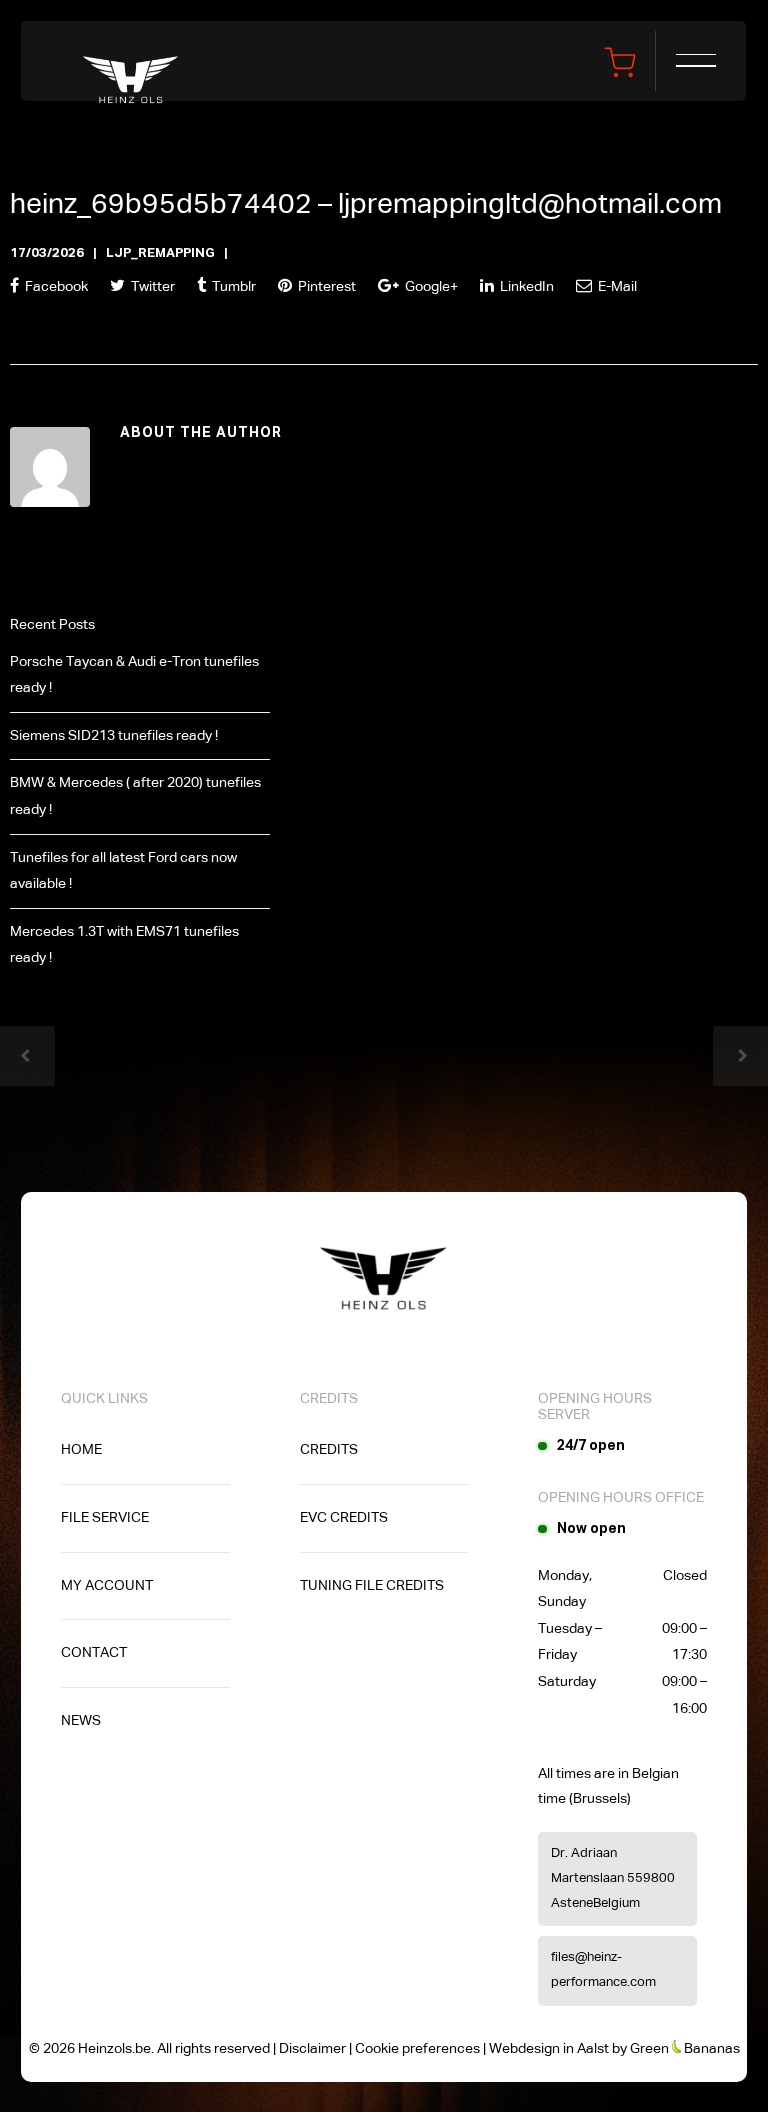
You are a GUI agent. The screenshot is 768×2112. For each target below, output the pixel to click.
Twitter (151, 287)
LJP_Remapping (160, 253)
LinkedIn (525, 287)
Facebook (55, 287)
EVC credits (344, 1518)
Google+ (430, 287)
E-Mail (616, 287)
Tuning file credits (372, 1586)
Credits (329, 1450)
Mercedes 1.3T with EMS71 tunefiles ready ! (124, 945)
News (81, 1721)
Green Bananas (685, 2049)
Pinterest (325, 287)
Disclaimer (312, 2049)
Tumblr (232, 287)
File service (105, 1518)
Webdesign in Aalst (549, 2049)
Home (81, 1450)
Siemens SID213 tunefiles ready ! (114, 736)
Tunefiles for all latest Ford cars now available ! (123, 871)
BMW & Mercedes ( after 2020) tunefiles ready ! (135, 796)
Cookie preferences (417, 2049)
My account (107, 1586)
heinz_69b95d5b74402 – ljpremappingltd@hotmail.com (366, 205)
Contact (94, 1653)
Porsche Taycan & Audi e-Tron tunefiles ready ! (134, 675)
